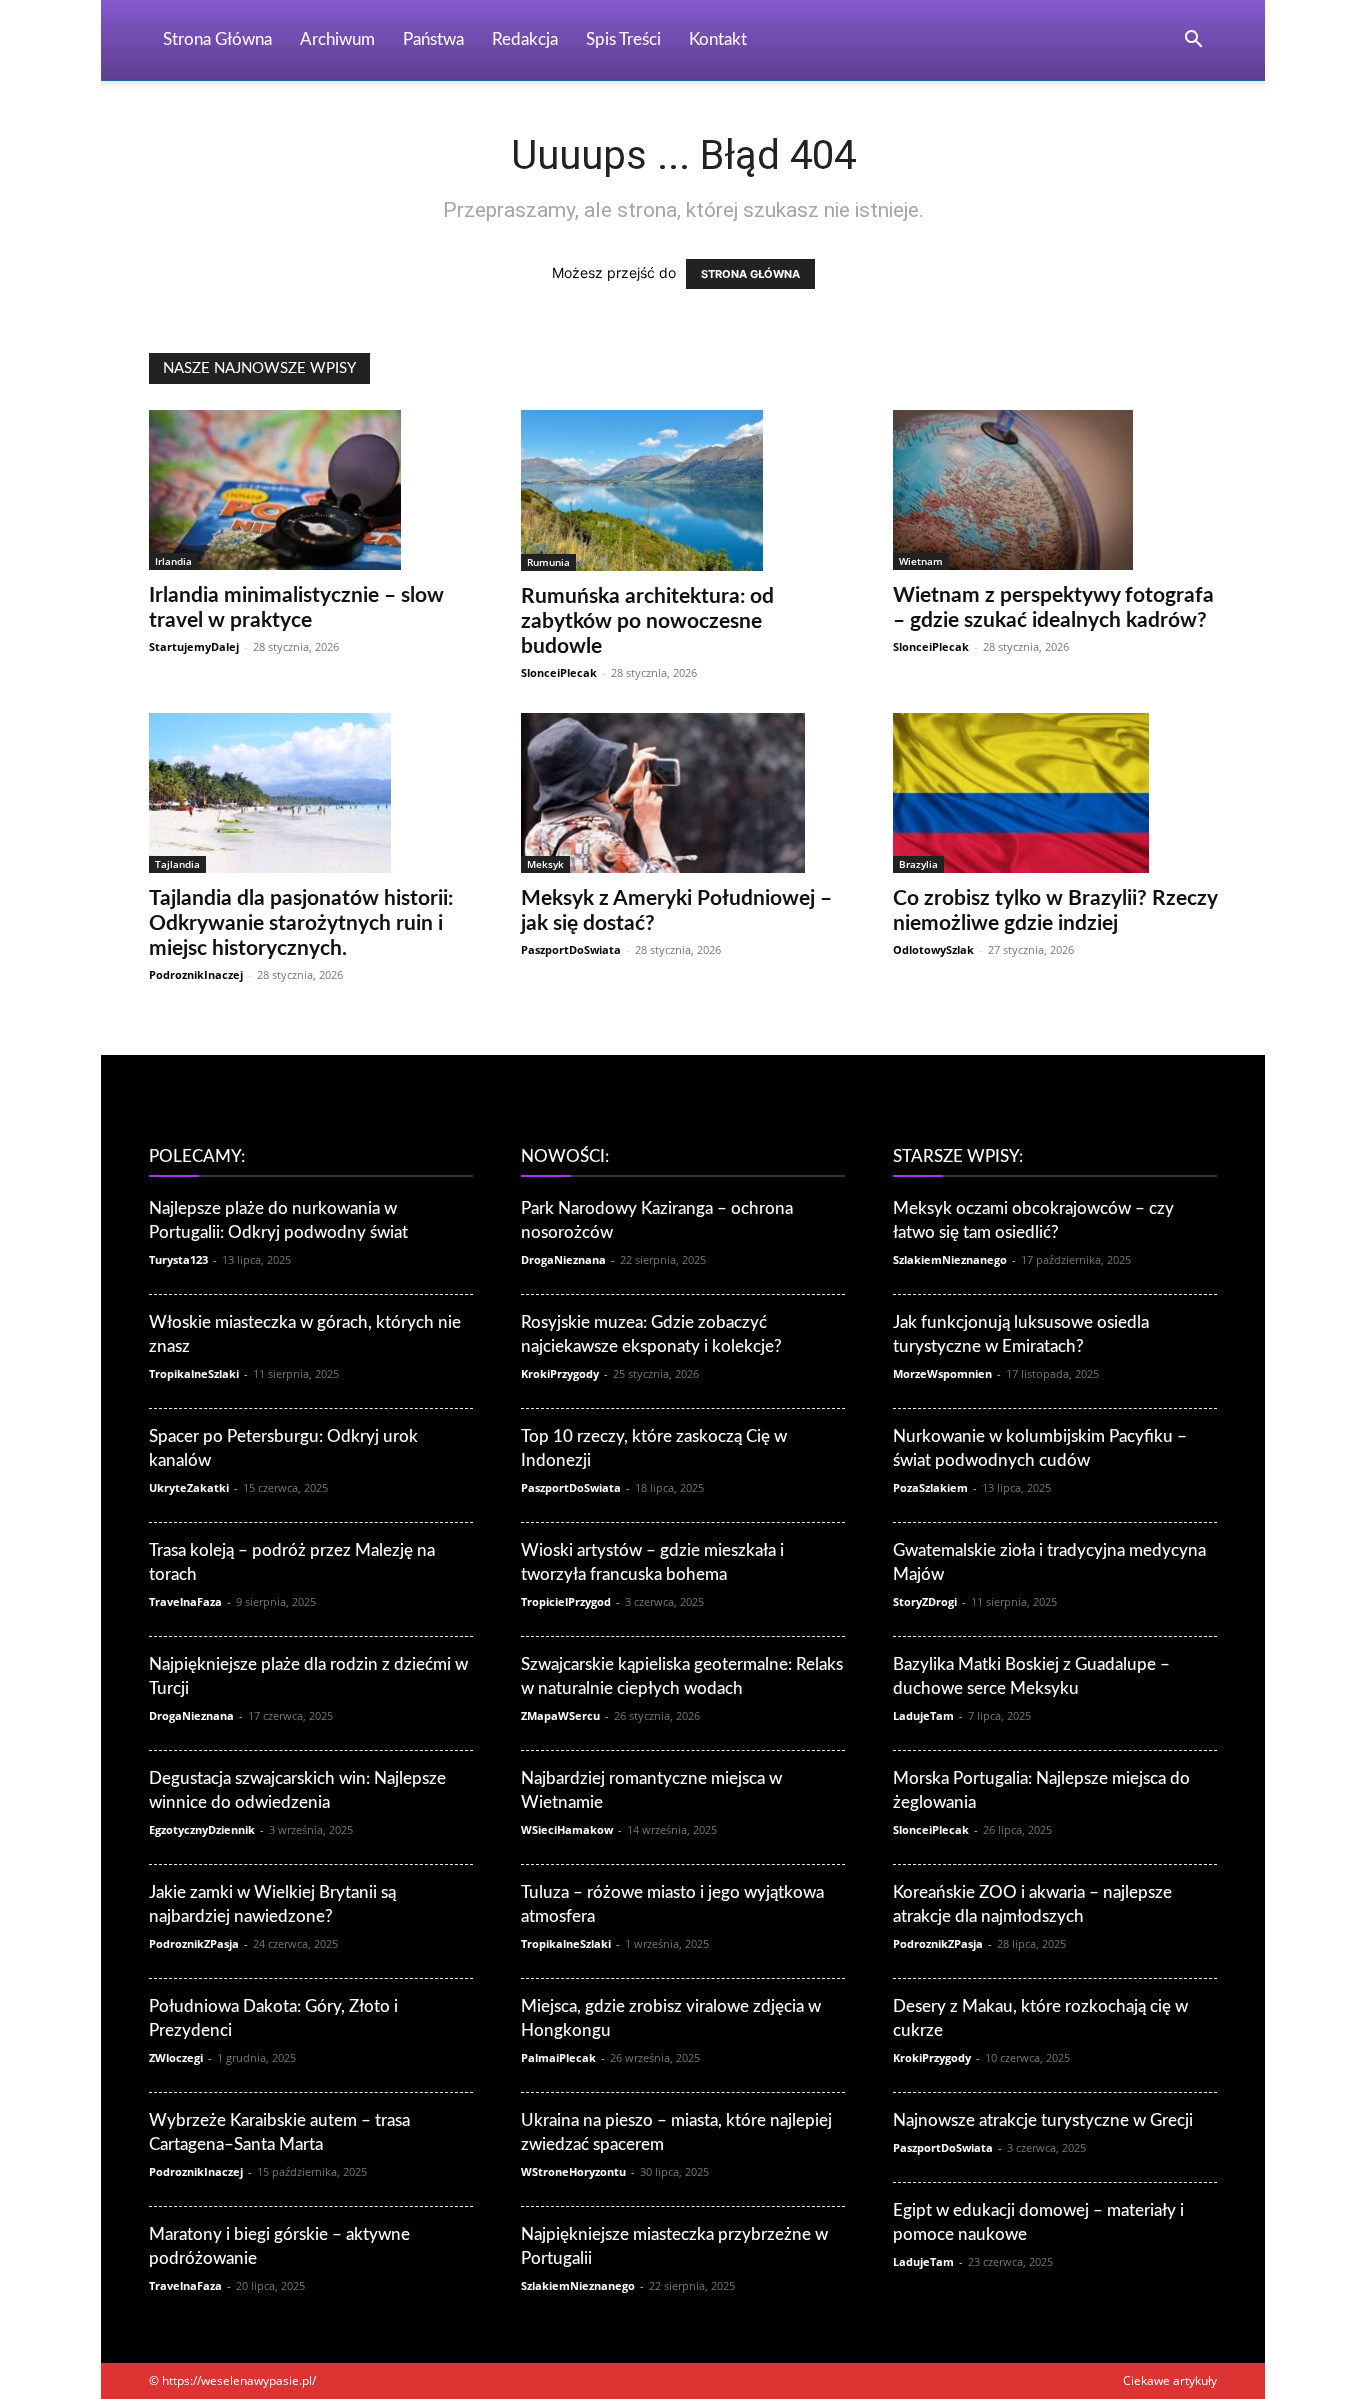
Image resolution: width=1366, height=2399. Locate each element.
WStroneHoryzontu (573, 2171)
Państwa (433, 39)
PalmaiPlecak (558, 2057)
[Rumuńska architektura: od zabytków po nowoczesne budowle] (683, 490)
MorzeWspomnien (942, 1373)
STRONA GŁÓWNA (750, 274)
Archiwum (337, 39)
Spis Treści (623, 39)
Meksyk (545, 864)
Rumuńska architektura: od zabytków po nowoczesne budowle (647, 621)
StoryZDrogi (925, 1601)
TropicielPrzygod (566, 1601)
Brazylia (918, 864)
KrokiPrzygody (560, 1373)
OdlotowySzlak (933, 949)
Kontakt (718, 39)
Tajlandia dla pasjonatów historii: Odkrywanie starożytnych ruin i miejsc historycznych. (301, 923)
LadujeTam (923, 1715)
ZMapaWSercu (560, 1715)
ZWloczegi (176, 2057)
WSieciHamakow (567, 1829)
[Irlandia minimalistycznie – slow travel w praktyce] (311, 490)
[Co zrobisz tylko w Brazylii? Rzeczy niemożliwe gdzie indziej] (1055, 793)
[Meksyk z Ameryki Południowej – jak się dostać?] (683, 793)
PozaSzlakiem (930, 1487)
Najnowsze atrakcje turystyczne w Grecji (1043, 2120)
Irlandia (173, 561)
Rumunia (548, 562)
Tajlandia (177, 864)
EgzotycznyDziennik (202, 1829)
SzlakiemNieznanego (578, 2285)
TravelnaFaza (185, 1601)
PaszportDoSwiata (571, 949)
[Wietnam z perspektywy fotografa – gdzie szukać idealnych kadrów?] (1055, 490)
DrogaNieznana (191, 1715)
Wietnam (921, 561)
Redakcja (525, 39)
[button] (1193, 41)
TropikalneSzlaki (194, 1373)
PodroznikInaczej (196, 974)
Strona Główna (217, 39)
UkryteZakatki (189, 1487)
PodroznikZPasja (194, 1943)
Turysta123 (178, 1259)
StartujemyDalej (194, 646)
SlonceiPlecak (559, 672)
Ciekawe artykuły (1170, 2380)
